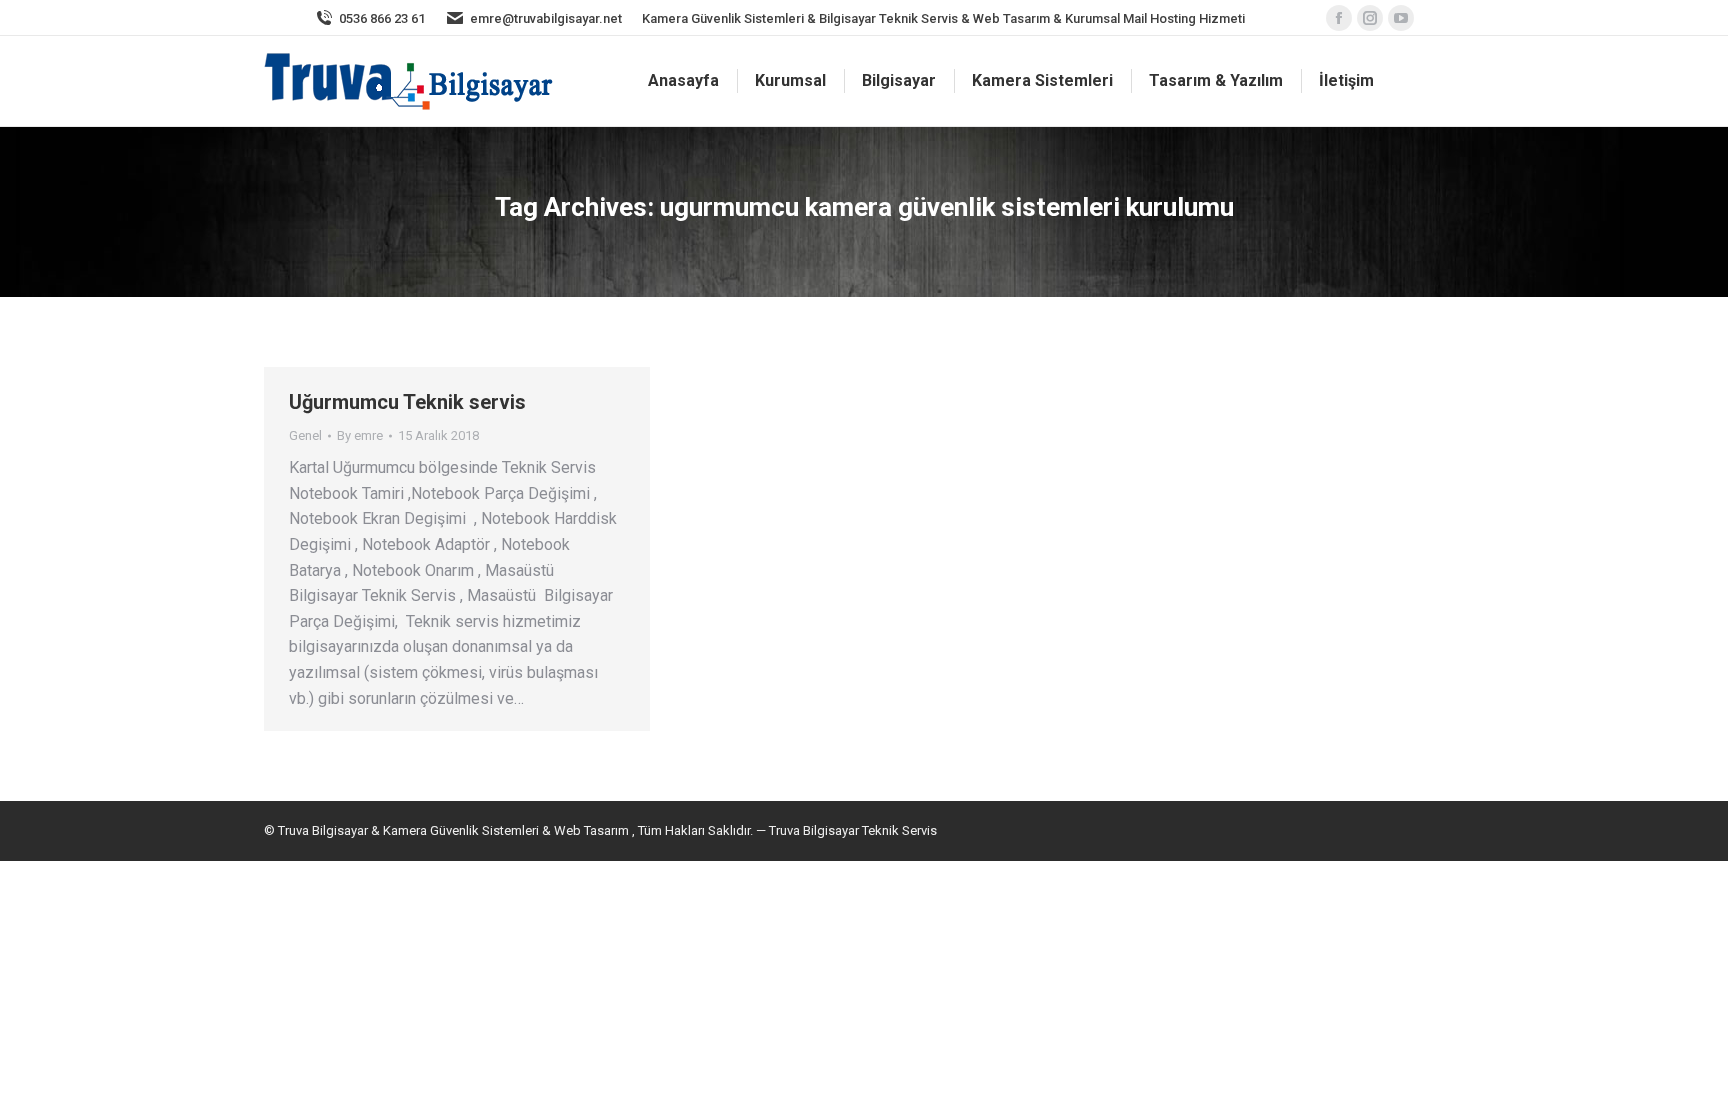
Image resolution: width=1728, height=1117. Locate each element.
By (360, 435)
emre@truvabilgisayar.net (546, 18)
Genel (305, 435)
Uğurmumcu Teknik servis (407, 402)
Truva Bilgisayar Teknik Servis (851, 830)
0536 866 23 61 (382, 18)
